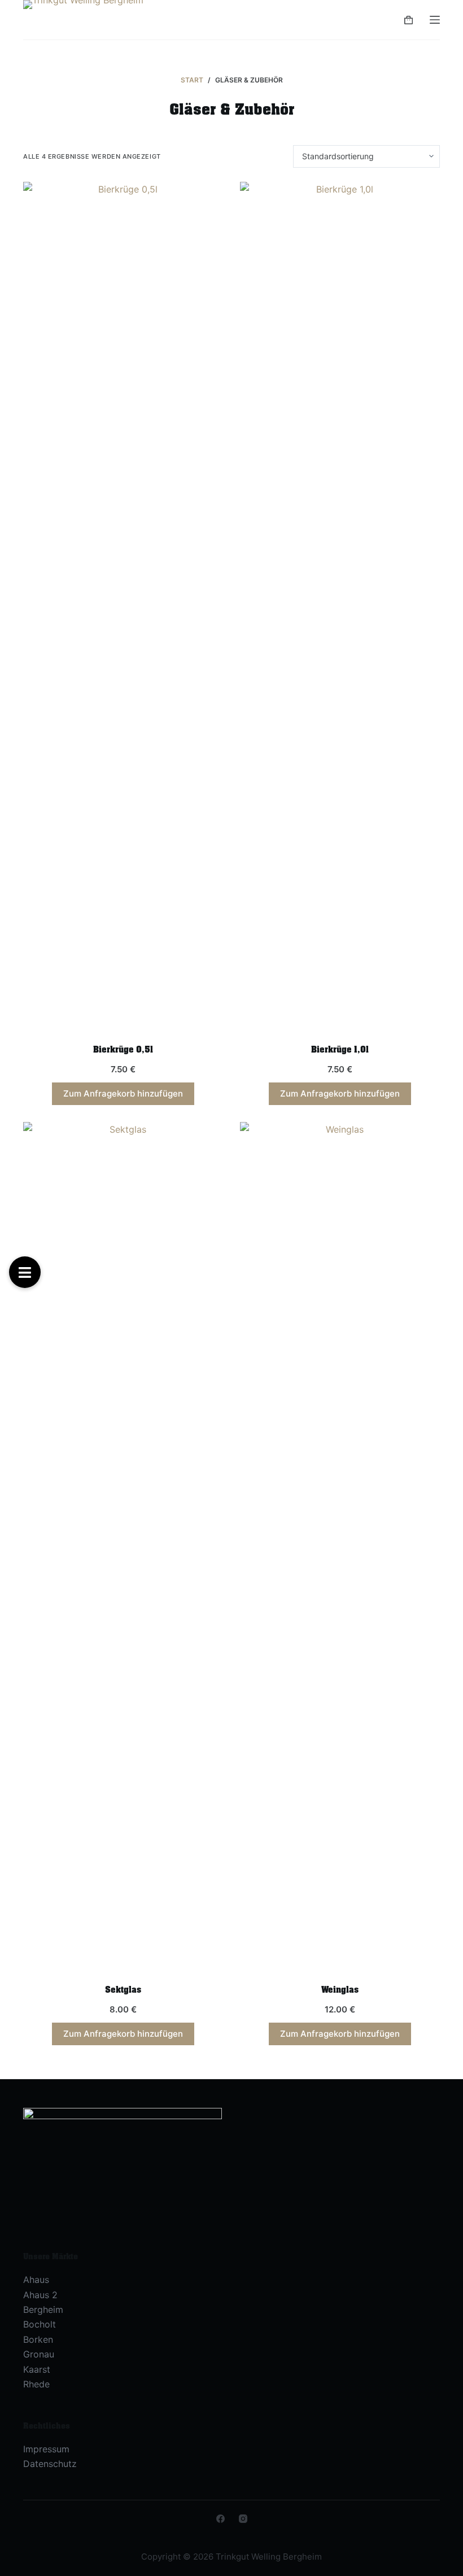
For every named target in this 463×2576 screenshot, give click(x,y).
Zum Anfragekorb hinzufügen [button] (123, 1093)
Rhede (36, 2384)
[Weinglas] (340, 1545)
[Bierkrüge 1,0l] (340, 605)
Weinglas (340, 1990)
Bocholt (40, 2324)
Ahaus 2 (40, 2295)
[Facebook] (220, 2519)
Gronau (39, 2354)
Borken (38, 2339)
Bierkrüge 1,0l (340, 1050)
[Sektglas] (123, 1545)
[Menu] (435, 20)
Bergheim (43, 2309)
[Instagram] (243, 2519)
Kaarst (37, 2369)
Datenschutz (50, 2464)
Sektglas (123, 1990)
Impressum (46, 2449)
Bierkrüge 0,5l (123, 1050)
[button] (25, 1272)
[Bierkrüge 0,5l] (123, 605)
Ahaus (36, 2280)
